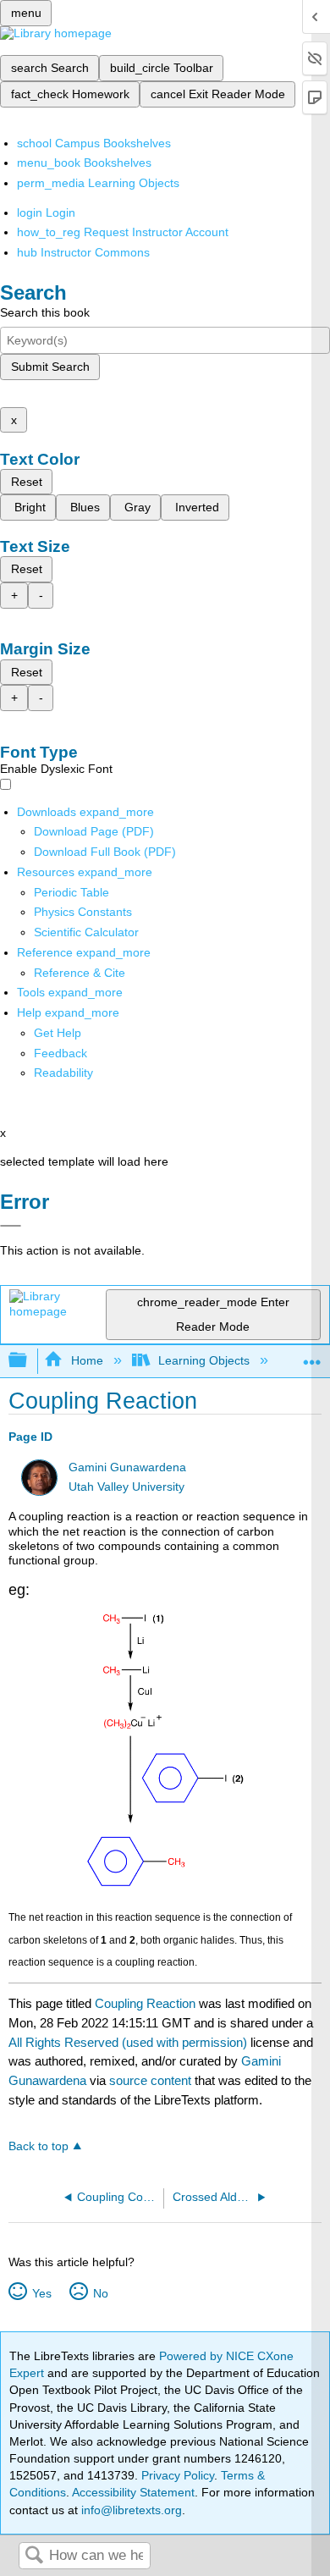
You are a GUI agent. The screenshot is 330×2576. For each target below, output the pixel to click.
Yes (41, 2293)
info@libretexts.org (130, 2510)
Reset (27, 482)
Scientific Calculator (86, 932)
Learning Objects (204, 1360)
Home (87, 1360)
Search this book (45, 312)
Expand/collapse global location (312, 1356)
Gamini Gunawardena (127, 1467)
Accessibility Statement (133, 2492)
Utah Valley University (126, 1487)
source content (150, 2080)
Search (34, 2556)
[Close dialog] (11, 1226)
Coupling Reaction (145, 2003)
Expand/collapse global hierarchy (29, 1361)
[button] (60, 1053)
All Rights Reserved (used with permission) (129, 2042)
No (100, 2293)
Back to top (38, 2146)
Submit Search (50, 367)
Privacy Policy (178, 2475)
